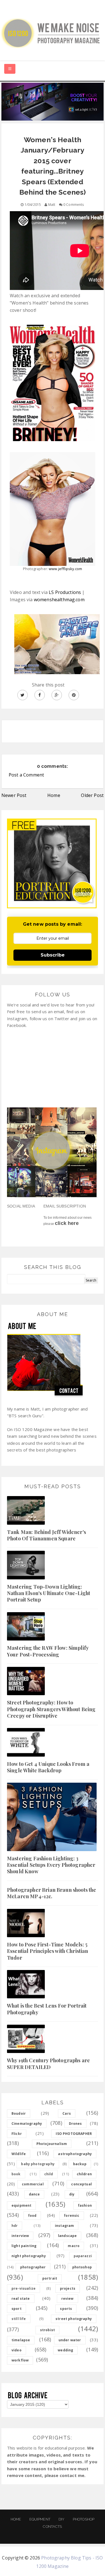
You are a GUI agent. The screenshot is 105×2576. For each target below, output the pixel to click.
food (32, 2216)
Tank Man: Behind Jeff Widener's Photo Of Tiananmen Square (46, 1535)
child (49, 2174)
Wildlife (19, 2154)
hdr (15, 2226)
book (16, 2174)
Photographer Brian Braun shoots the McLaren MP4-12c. (52, 1893)
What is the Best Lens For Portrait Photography (47, 2009)
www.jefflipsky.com (65, 569)
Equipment (40, 2519)
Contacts (52, 2527)
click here (67, 1223)
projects (68, 2288)
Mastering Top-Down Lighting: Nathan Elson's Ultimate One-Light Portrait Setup (49, 1593)
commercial (33, 2184)
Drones (75, 2124)
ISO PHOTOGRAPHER (74, 2134)
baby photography (38, 2164)
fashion (85, 2205)
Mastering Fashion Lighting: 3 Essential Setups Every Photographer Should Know (51, 1865)
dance (34, 2194)
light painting (24, 2246)
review (67, 2299)
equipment (21, 2205)
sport (17, 2309)
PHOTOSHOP (84, 2519)
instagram (64, 2226)
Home (54, 795)
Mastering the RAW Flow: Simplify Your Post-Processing (48, 1651)
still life (19, 2319)
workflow (20, 2360)
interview (20, 2236)
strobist (47, 2330)
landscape (67, 2236)
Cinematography (27, 2124)
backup (80, 2164)
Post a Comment (26, 775)
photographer (33, 2267)
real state (21, 2299)
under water (70, 2340)
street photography (74, 2319)
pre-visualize (24, 2288)
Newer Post (14, 795)
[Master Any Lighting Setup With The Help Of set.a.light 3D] (53, 101)
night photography (29, 2256)
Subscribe (53, 955)
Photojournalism (52, 2144)
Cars (67, 2113)
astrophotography (75, 2154)
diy (72, 2194)
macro (74, 2246)
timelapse (21, 2340)
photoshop (82, 2267)
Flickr (17, 2134)
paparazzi (83, 2256)
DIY (61, 2519)
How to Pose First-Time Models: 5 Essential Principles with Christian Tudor (48, 1951)
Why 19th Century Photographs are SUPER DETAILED (48, 2064)
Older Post (92, 795)
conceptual (81, 2184)
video (17, 2350)
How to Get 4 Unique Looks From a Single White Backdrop (48, 1767)
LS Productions (65, 592)
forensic (72, 2216)
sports (66, 2309)
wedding (65, 2350)
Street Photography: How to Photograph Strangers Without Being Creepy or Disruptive (51, 1709)
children (84, 2174)
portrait (50, 2278)
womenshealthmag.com (59, 600)
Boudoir (19, 2113)
